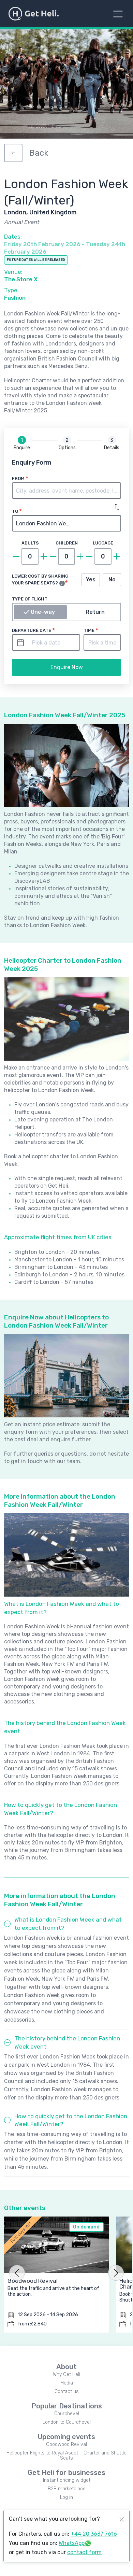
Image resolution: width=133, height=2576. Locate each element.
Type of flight (30, 599)
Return (95, 612)
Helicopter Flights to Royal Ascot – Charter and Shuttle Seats (66, 2455)
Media (67, 2383)
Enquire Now (67, 667)
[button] (66, 491)
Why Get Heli (66, 2374)
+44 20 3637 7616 (94, 2534)
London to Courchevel (67, 2422)
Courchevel (67, 2414)
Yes (91, 579)
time (89, 630)
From (18, 478)
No (112, 579)
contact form (84, 2552)
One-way (43, 612)
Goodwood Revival (66, 2444)
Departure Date (32, 630)
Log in (66, 2497)
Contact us (67, 2391)
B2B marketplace (67, 2489)
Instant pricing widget (67, 2480)
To (15, 511)
